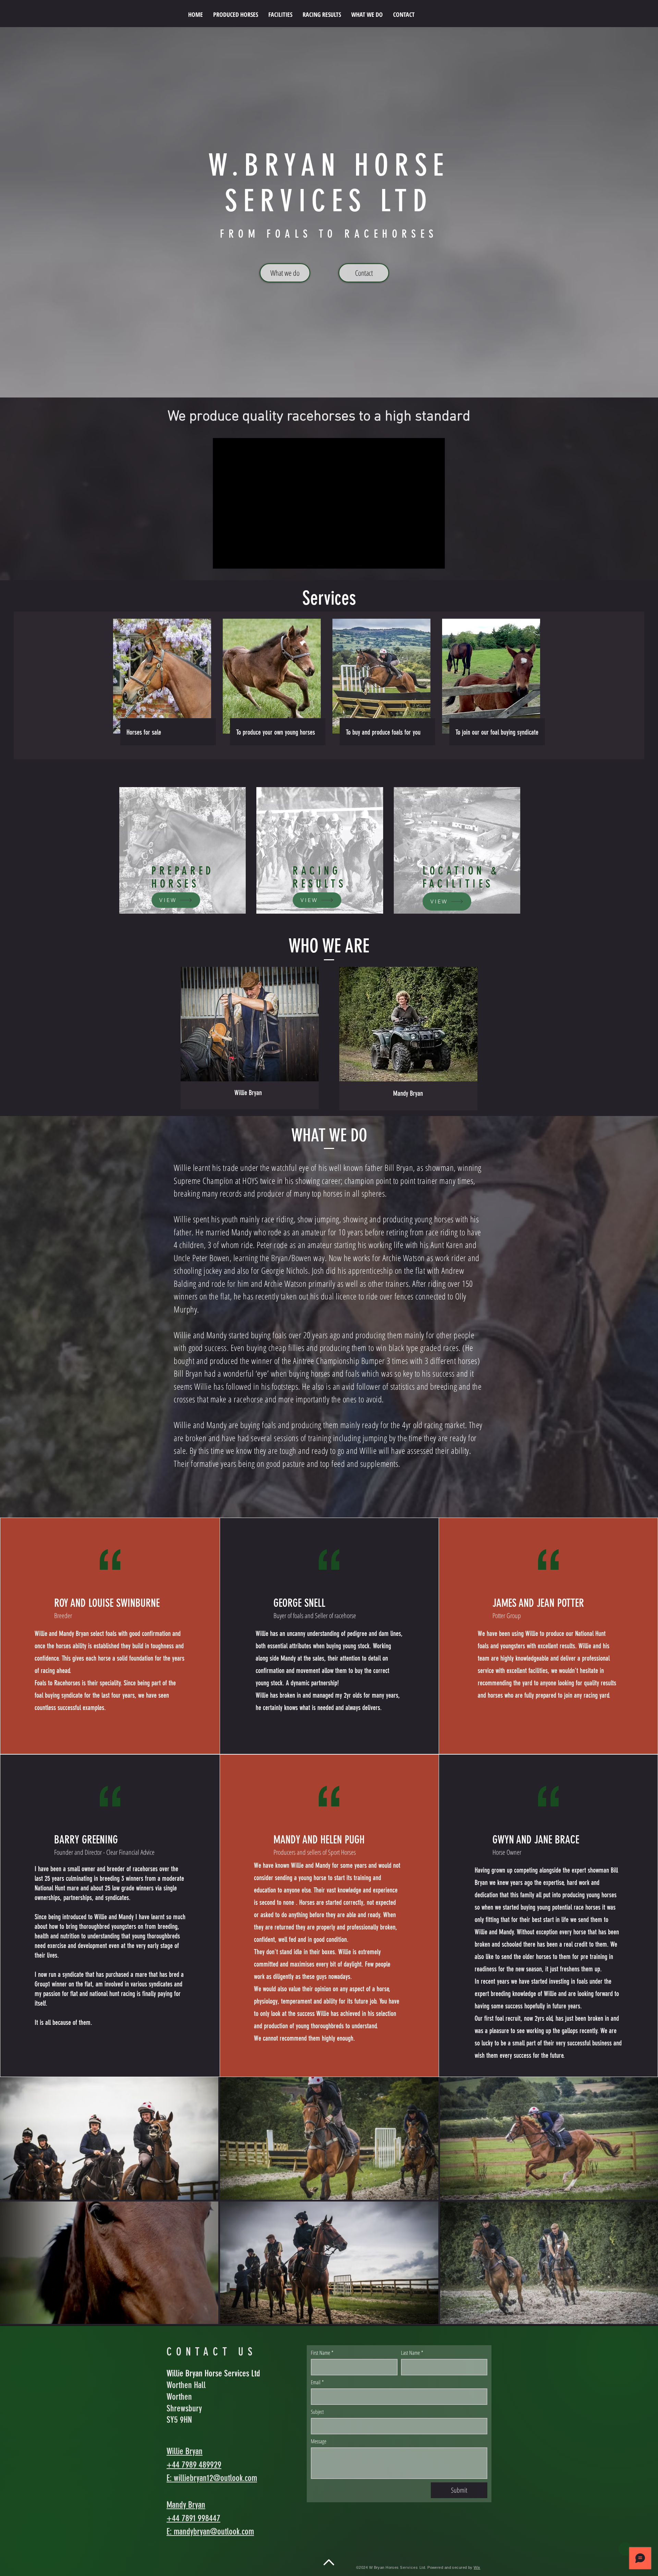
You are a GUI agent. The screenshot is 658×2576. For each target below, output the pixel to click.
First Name (322, 2353)
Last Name (412, 2353)
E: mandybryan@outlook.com (210, 2532)
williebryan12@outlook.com (215, 2478)
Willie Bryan (185, 2451)
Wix (477, 2567)
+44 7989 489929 (194, 2465)
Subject (317, 2412)
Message (319, 2441)
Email (317, 2382)
